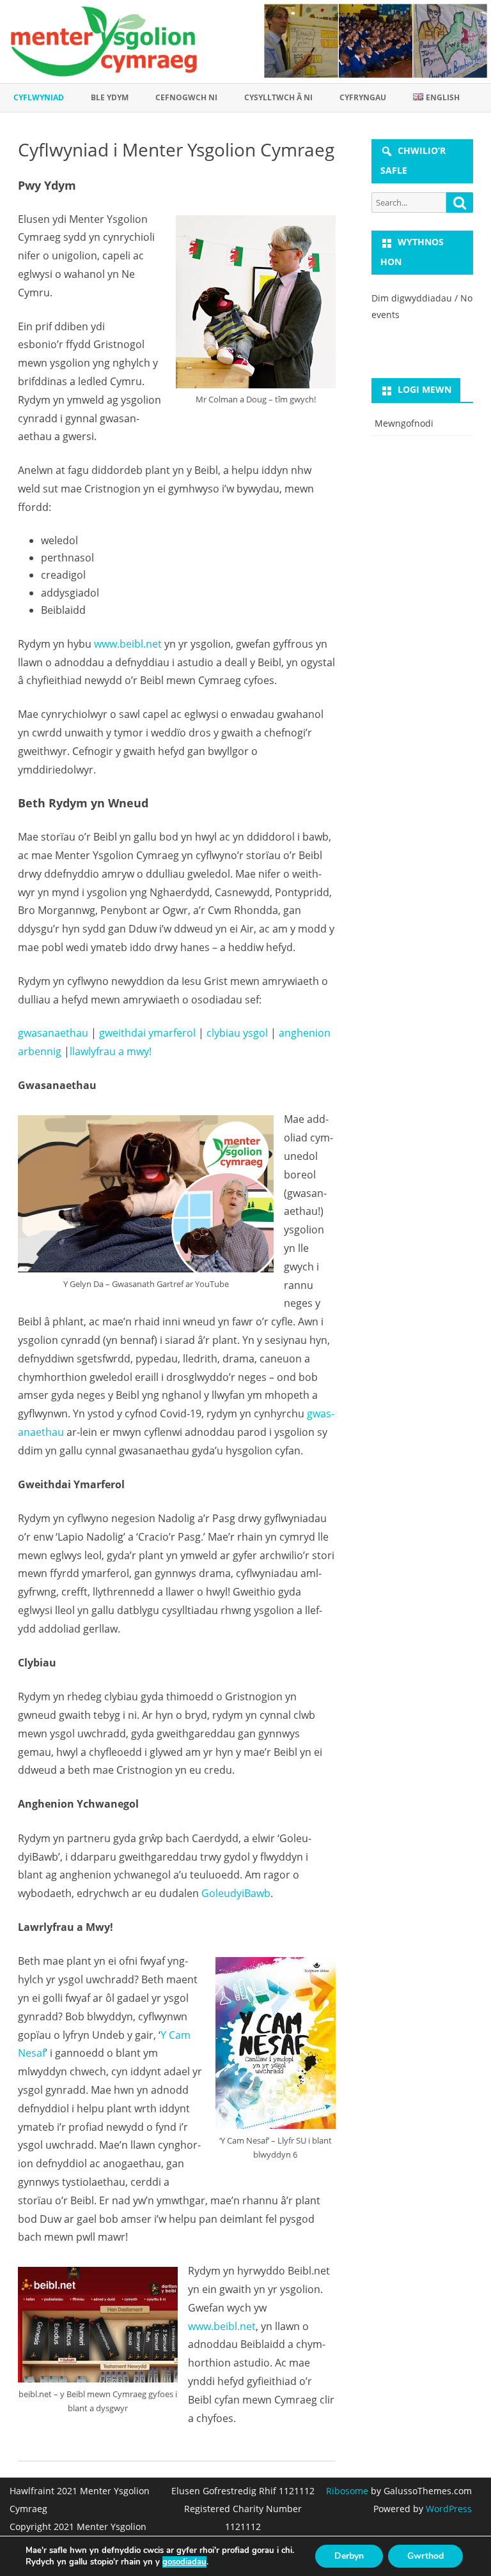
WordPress (448, 2509)
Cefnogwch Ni (186, 97)
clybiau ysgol (237, 1033)
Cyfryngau (363, 97)
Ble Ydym (110, 97)
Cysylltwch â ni (278, 97)
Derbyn (349, 2556)
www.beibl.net (128, 644)
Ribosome (347, 2491)
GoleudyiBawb (236, 1893)
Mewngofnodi (404, 423)
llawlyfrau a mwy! (111, 1051)
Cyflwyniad (39, 97)
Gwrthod (425, 2556)
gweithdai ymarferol (147, 1033)
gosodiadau (184, 2562)
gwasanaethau (53, 1033)
